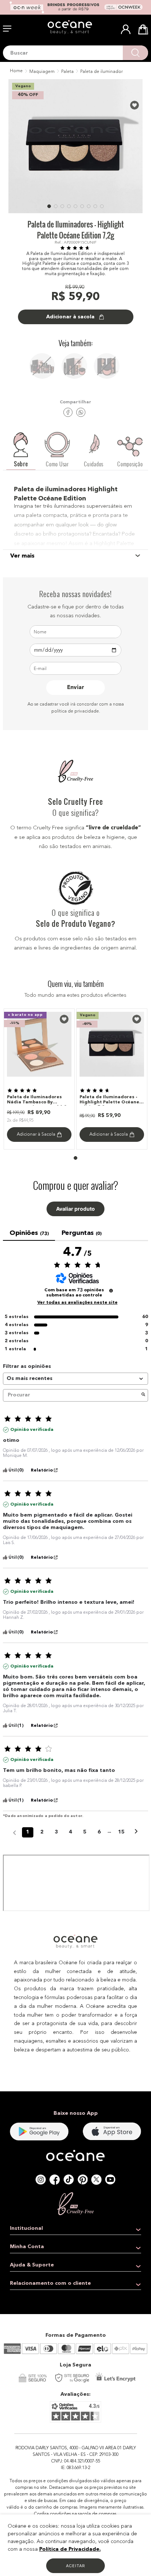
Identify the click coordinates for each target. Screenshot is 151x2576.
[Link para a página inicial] (16, 71)
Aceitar (75, 2566)
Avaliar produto (75, 1209)
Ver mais (22, 556)
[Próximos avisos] (136, 1833)
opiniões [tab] (29, 1233)
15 (121, 1832)
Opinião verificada (32, 1430)
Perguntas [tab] (81, 1233)
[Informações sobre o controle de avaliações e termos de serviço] (111, 1291)
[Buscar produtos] (135, 53)
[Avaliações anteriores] (14, 1832)
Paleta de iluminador (102, 72)
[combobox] (75, 53)
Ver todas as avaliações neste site (78, 1303)
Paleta (67, 72)
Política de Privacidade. (70, 2549)
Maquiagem (42, 72)
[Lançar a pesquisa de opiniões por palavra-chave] (143, 1395)
